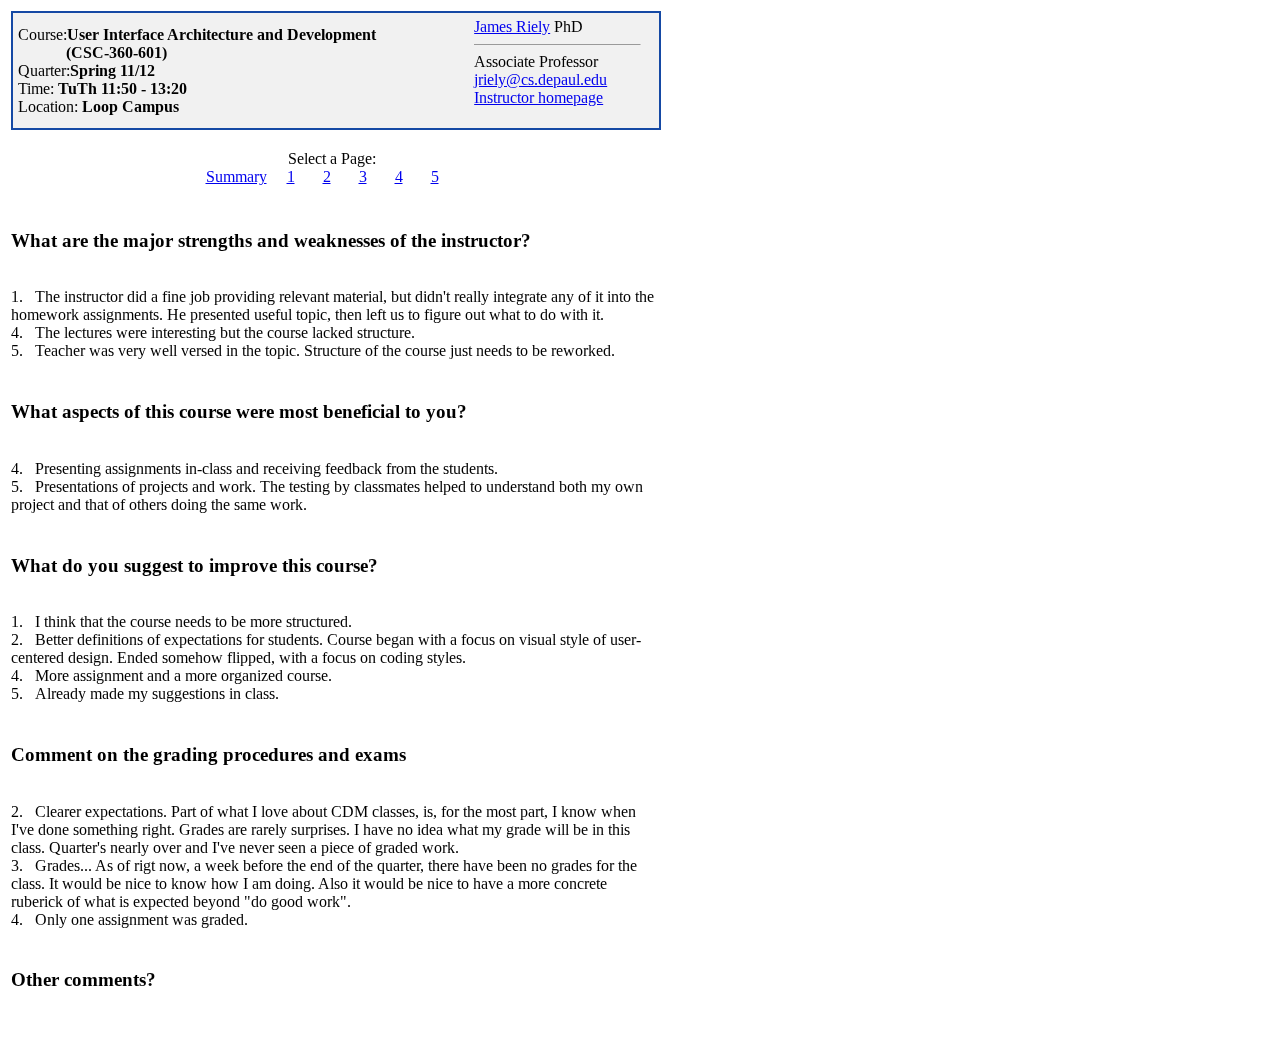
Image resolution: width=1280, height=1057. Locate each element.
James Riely (512, 26)
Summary (236, 176)
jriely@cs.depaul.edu (540, 79)
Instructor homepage (538, 97)
